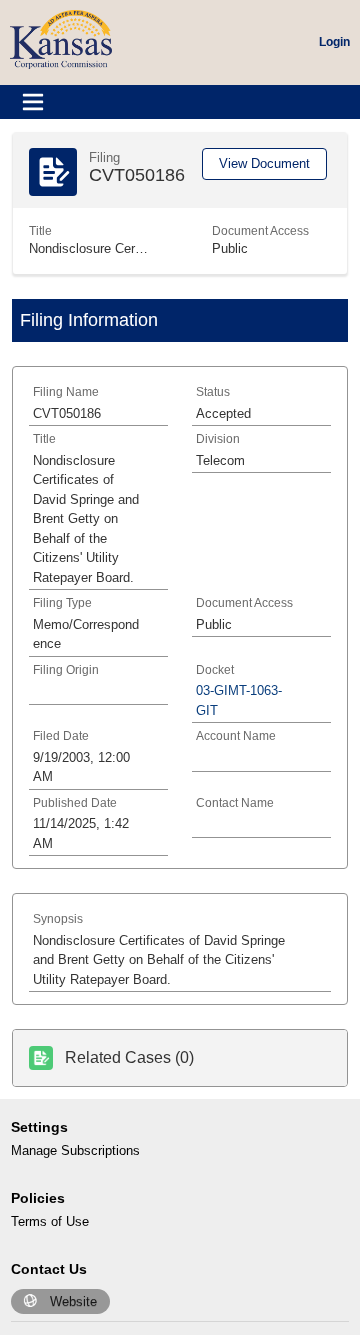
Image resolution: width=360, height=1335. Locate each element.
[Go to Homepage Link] (61, 38)
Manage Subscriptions (75, 1150)
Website (73, 1301)
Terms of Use (50, 1221)
